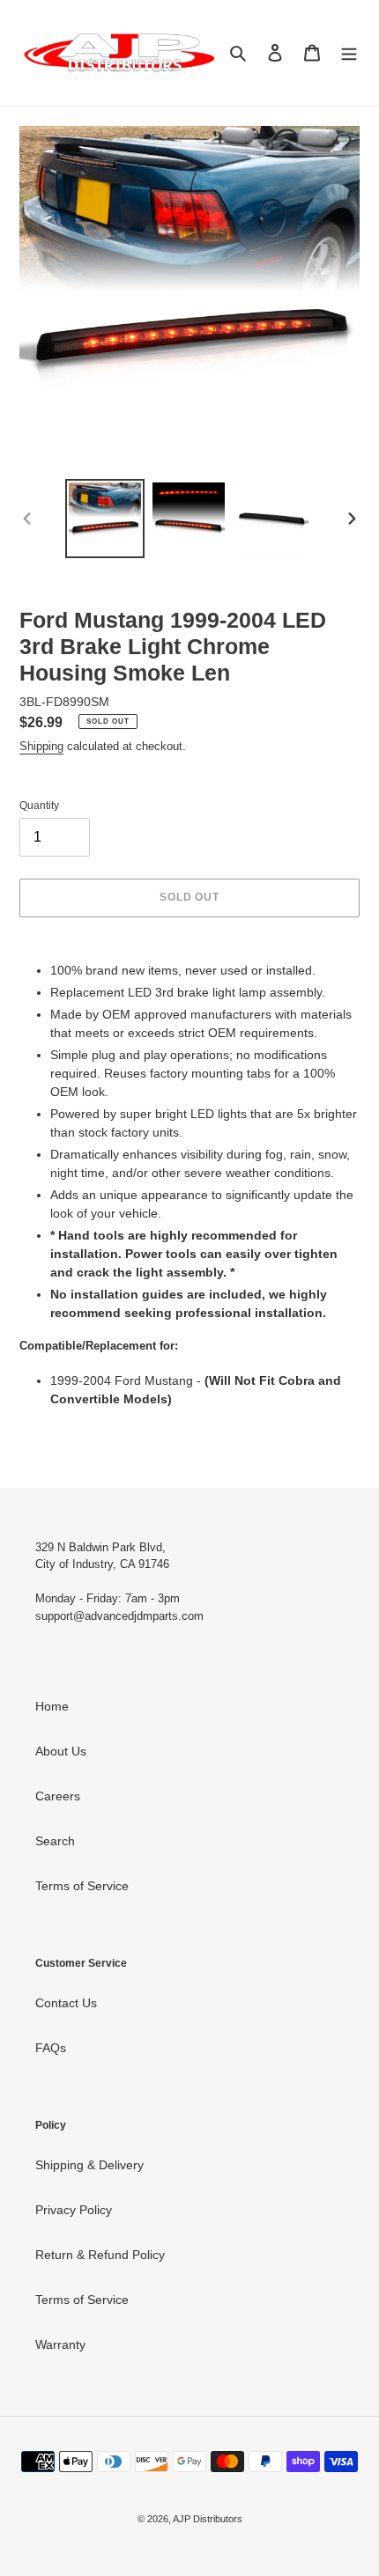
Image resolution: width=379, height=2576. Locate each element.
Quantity (39, 806)
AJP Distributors (208, 2519)
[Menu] (349, 52)
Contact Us (66, 2003)
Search (55, 1841)
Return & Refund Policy (100, 2255)
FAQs (51, 2048)
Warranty (60, 2344)
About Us (61, 1751)
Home (52, 1706)
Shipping (41, 746)
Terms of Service (82, 1886)
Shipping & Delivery (89, 2165)
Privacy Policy (74, 2210)
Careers (58, 1796)
